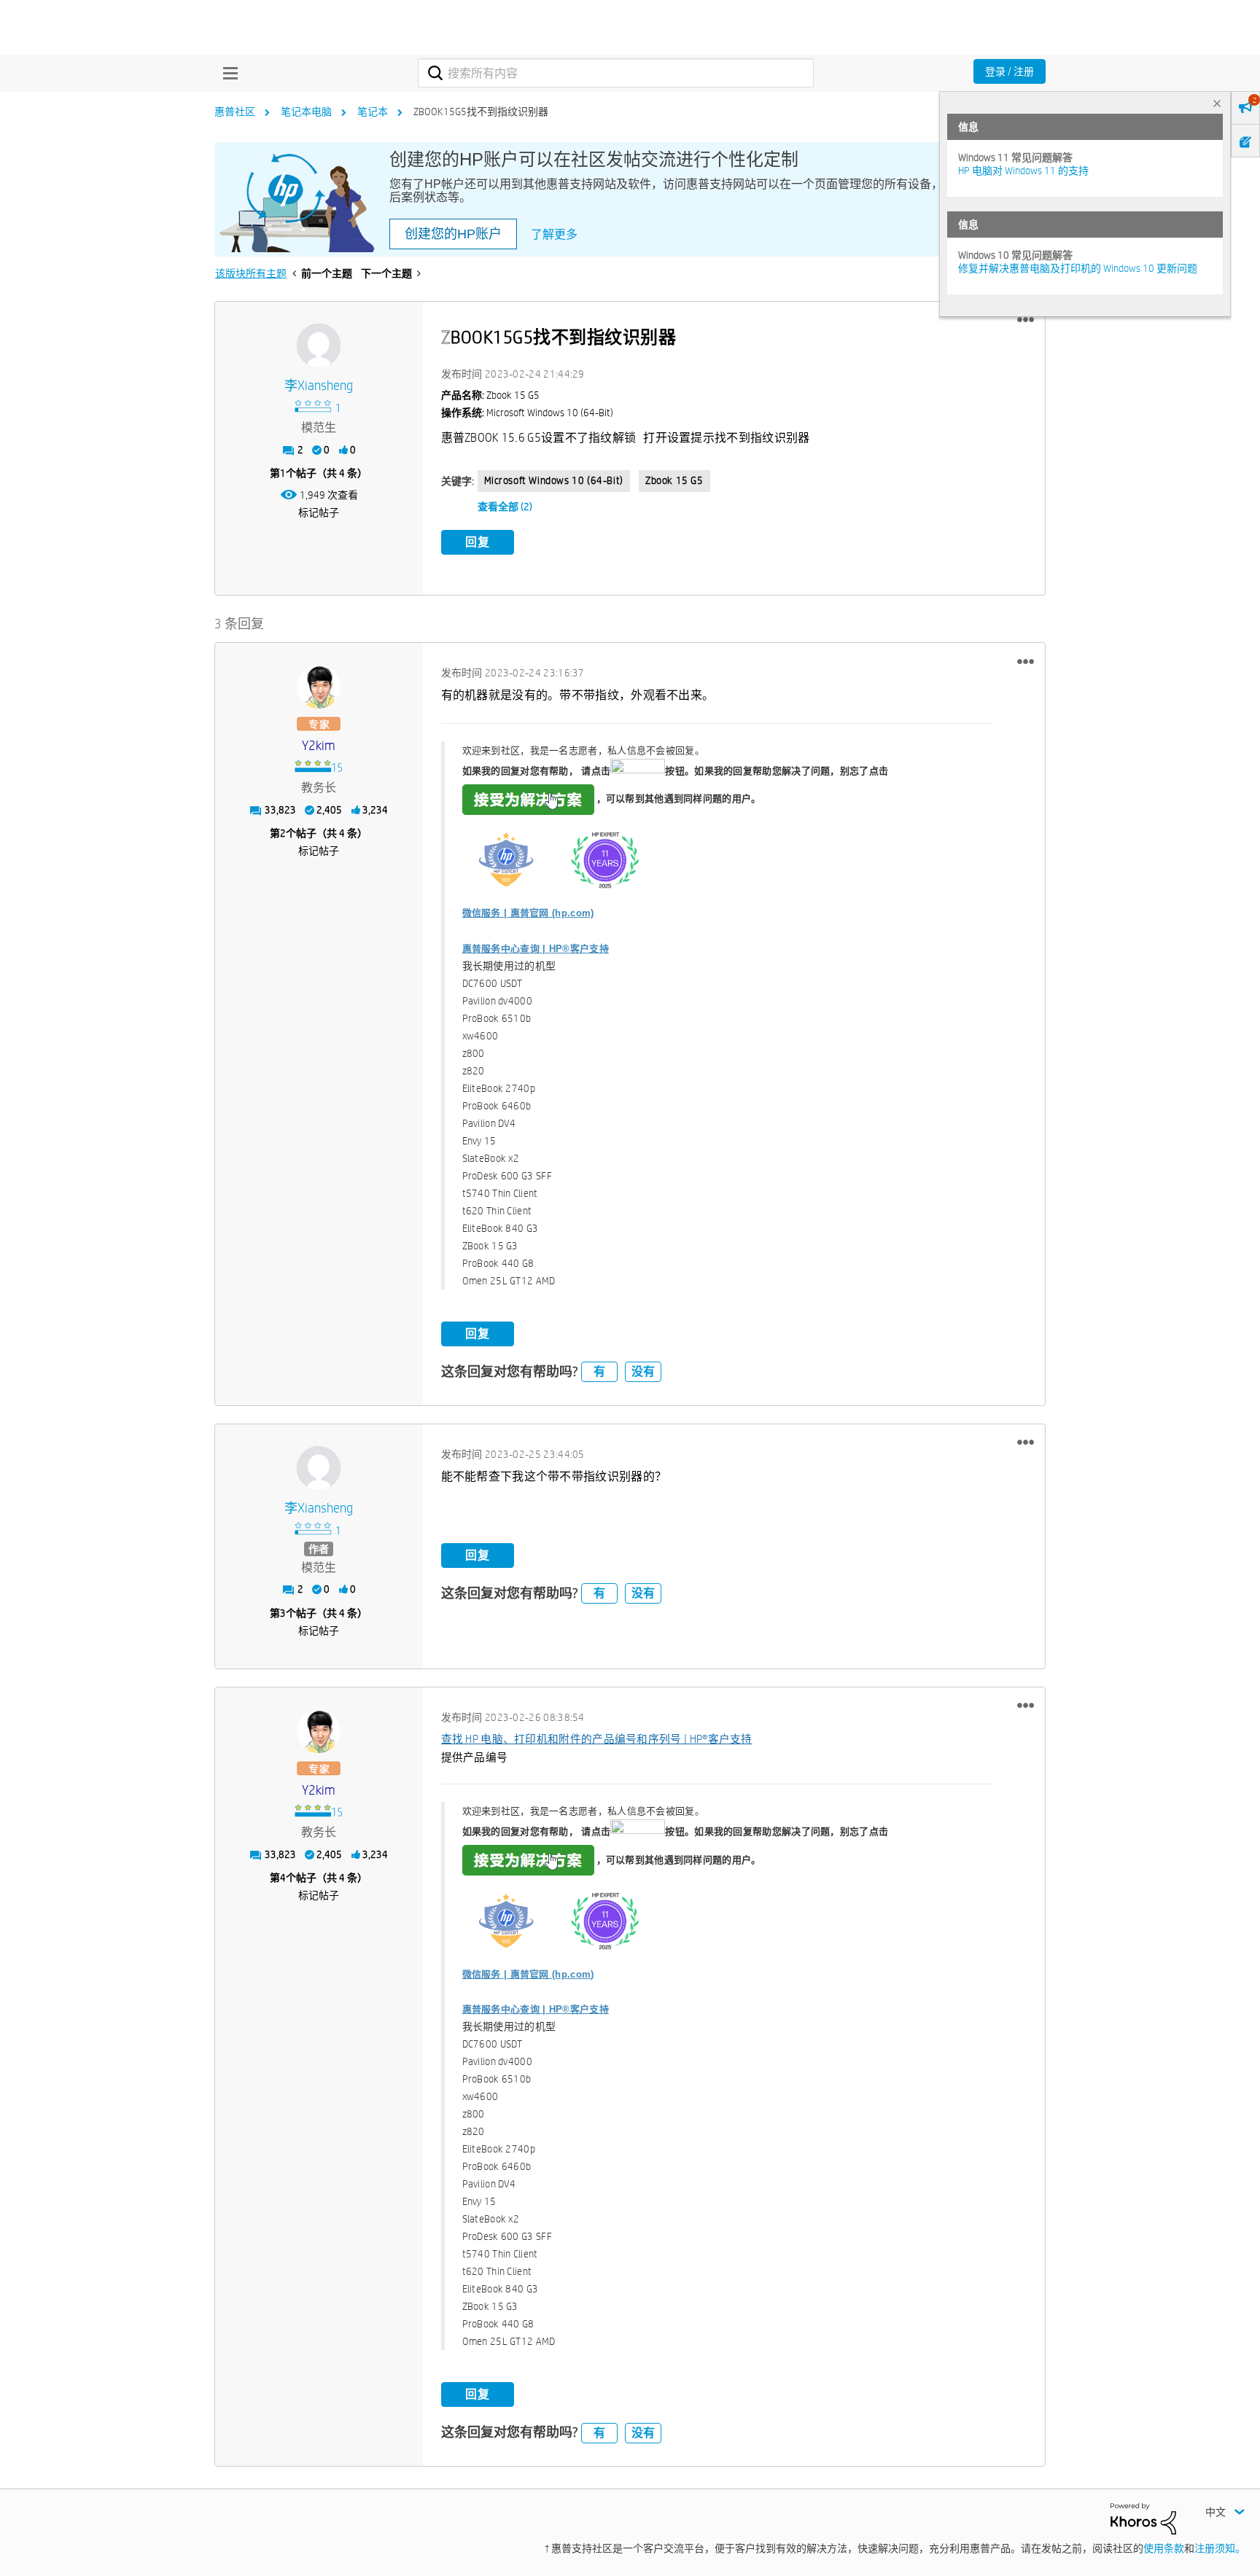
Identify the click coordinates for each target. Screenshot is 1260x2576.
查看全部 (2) (505, 507)
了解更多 (554, 234)
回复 (478, 542)
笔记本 (373, 112)
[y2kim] (319, 687)
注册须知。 (1220, 2548)
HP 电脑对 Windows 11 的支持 (1023, 171)
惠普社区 (235, 112)
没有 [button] (643, 1371)
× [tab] (1217, 103)
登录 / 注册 (1010, 71)
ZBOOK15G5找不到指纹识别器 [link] (481, 112)
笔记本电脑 (306, 112)
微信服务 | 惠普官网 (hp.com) (528, 913)
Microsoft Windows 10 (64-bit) (554, 480)
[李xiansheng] (319, 346)
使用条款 (1164, 2548)
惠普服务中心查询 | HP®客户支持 (536, 949)
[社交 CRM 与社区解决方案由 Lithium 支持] (1143, 2518)
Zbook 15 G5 (674, 480)
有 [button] (599, 1371)
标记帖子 (319, 512)
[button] (1026, 320)
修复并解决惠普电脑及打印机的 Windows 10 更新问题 (1078, 268)
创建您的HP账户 (453, 234)
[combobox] (616, 73)
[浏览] (227, 73)
